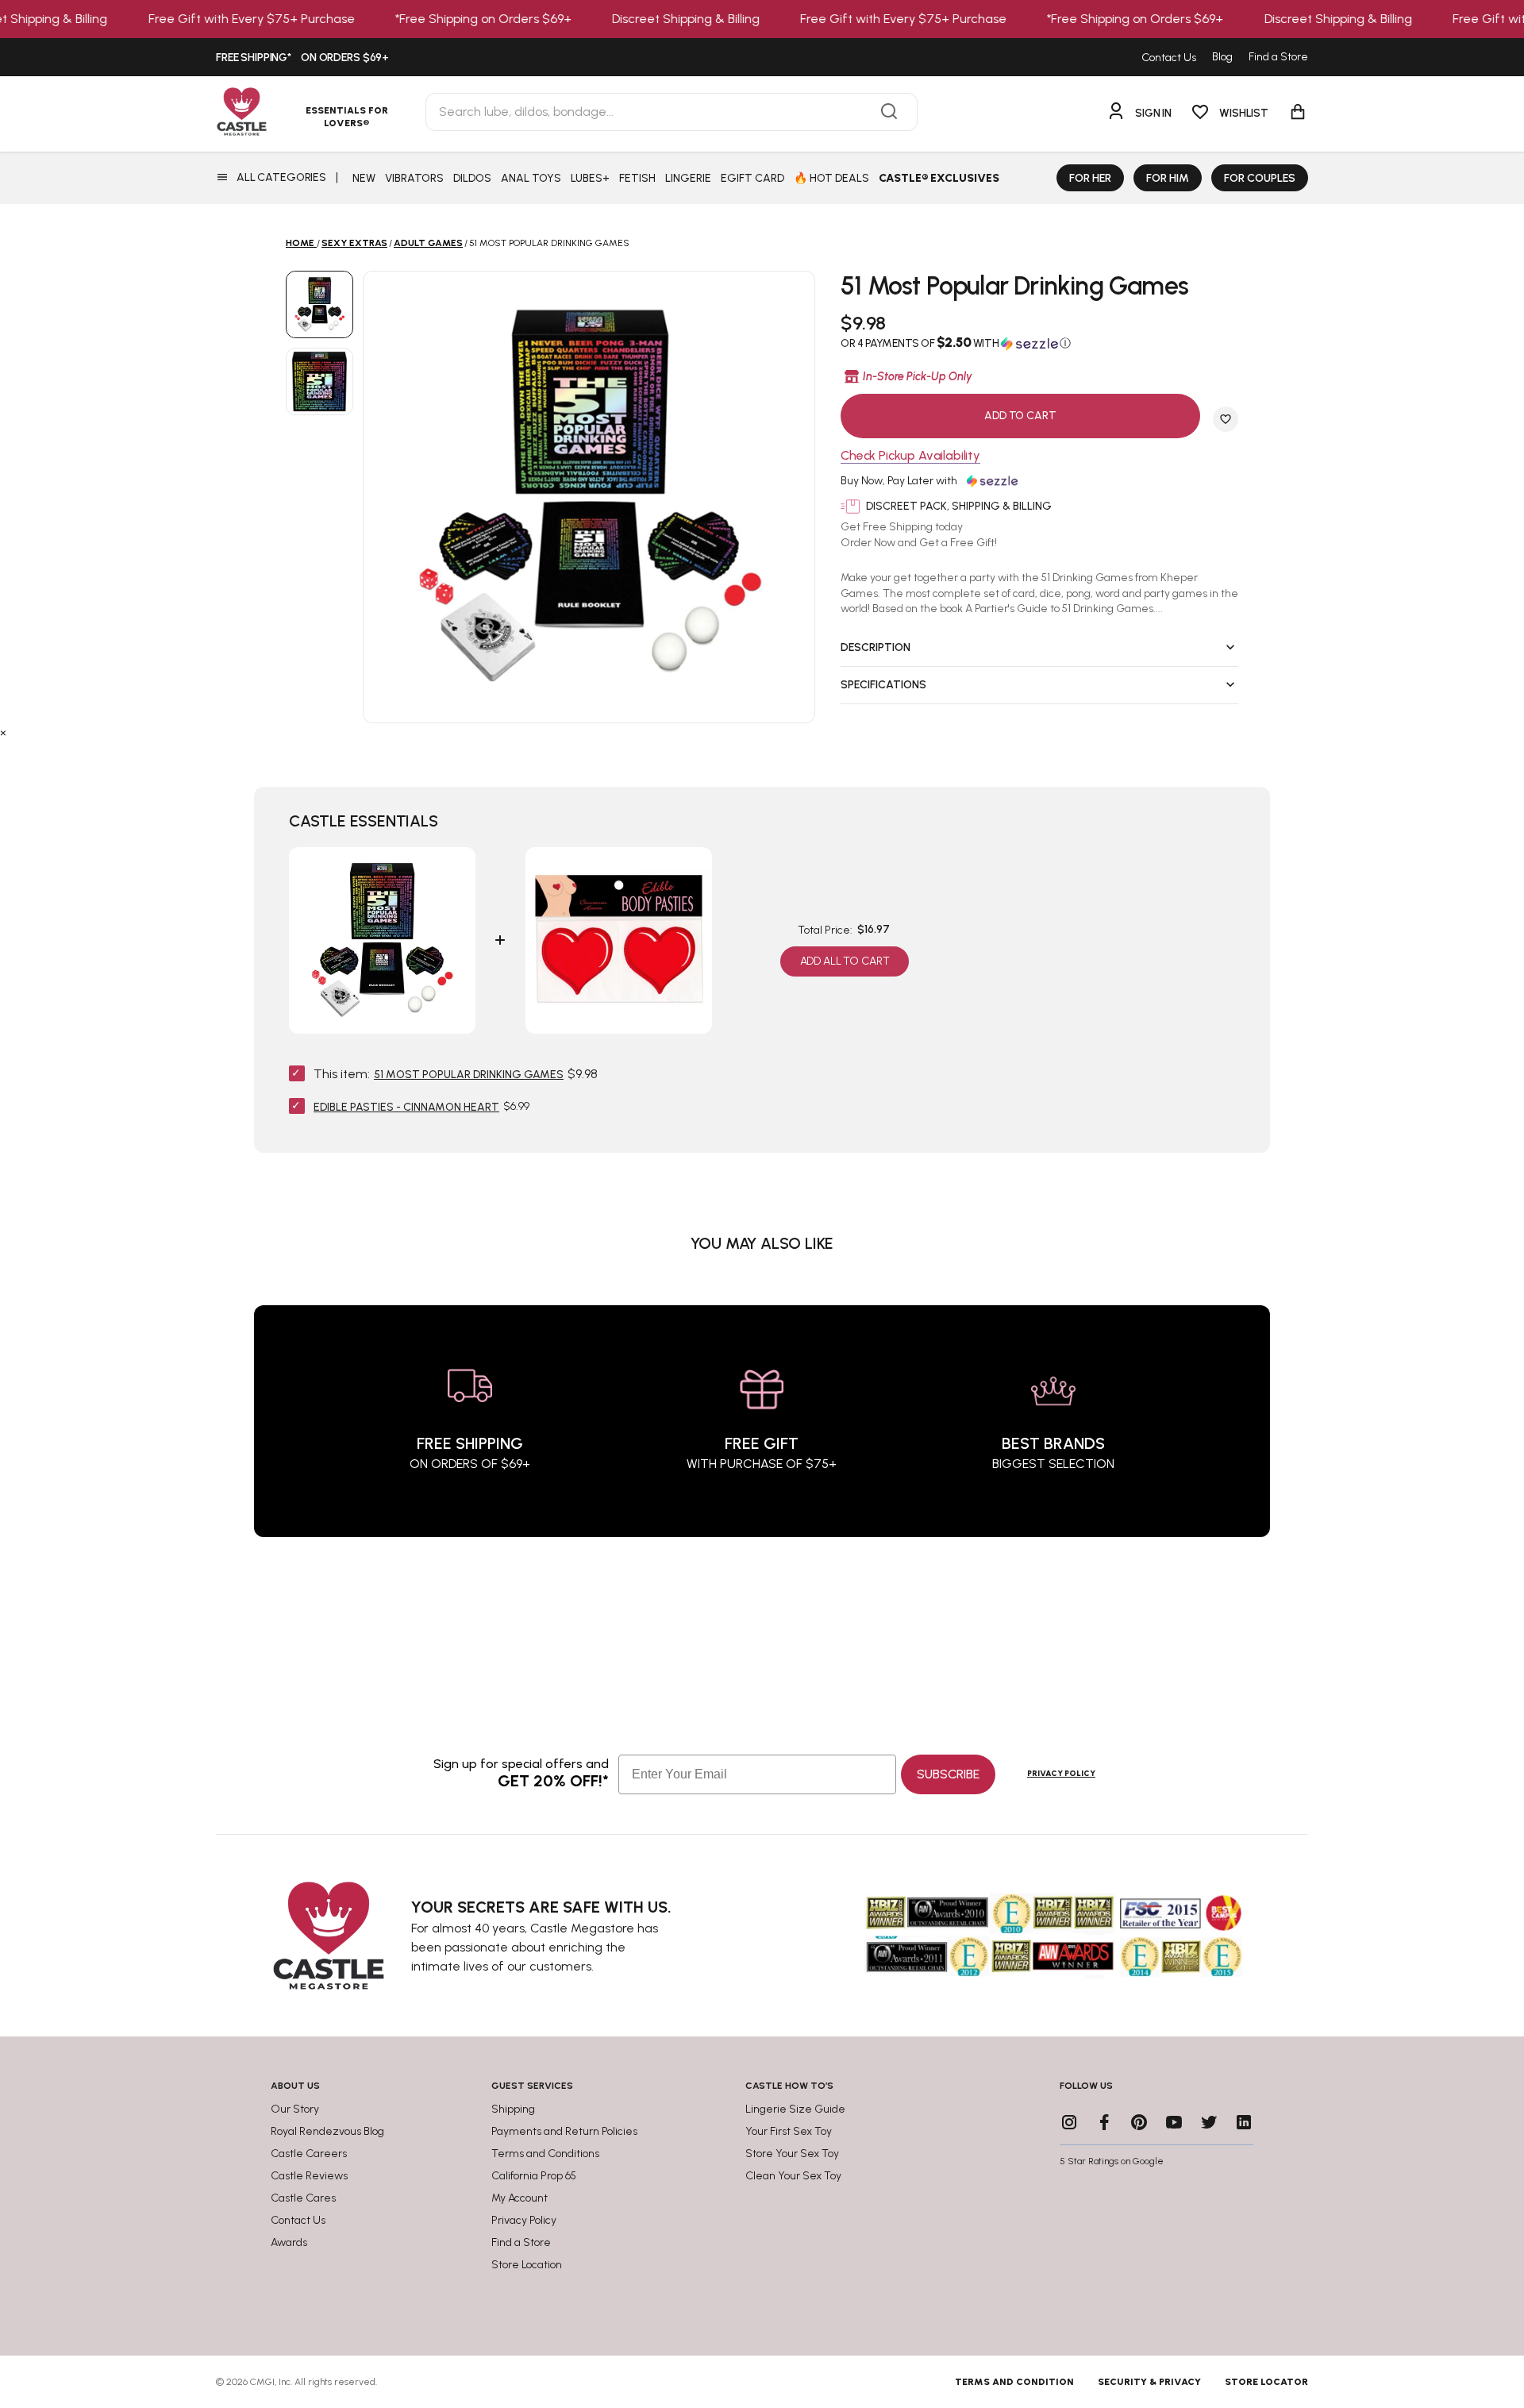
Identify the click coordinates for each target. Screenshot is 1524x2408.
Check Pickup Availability (910, 456)
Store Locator (1266, 2382)
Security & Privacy (1149, 2382)
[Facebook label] (1104, 2122)
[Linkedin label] (1244, 2122)
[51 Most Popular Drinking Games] (319, 304)
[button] (1039, 343)
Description (876, 647)
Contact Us (1169, 58)
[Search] (889, 112)
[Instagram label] (1069, 2122)
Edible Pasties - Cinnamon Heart (406, 1107)
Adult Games (428, 243)
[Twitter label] (1209, 2122)
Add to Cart (1020, 416)
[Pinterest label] (1139, 2122)
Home (300, 243)
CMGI (262, 2382)
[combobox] (672, 112)
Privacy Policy (1061, 1773)
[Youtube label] (1174, 2122)
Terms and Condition (1014, 2382)
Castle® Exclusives (939, 178)
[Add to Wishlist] (1226, 419)
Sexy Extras (354, 243)
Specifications (883, 685)
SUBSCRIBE (948, 1774)
